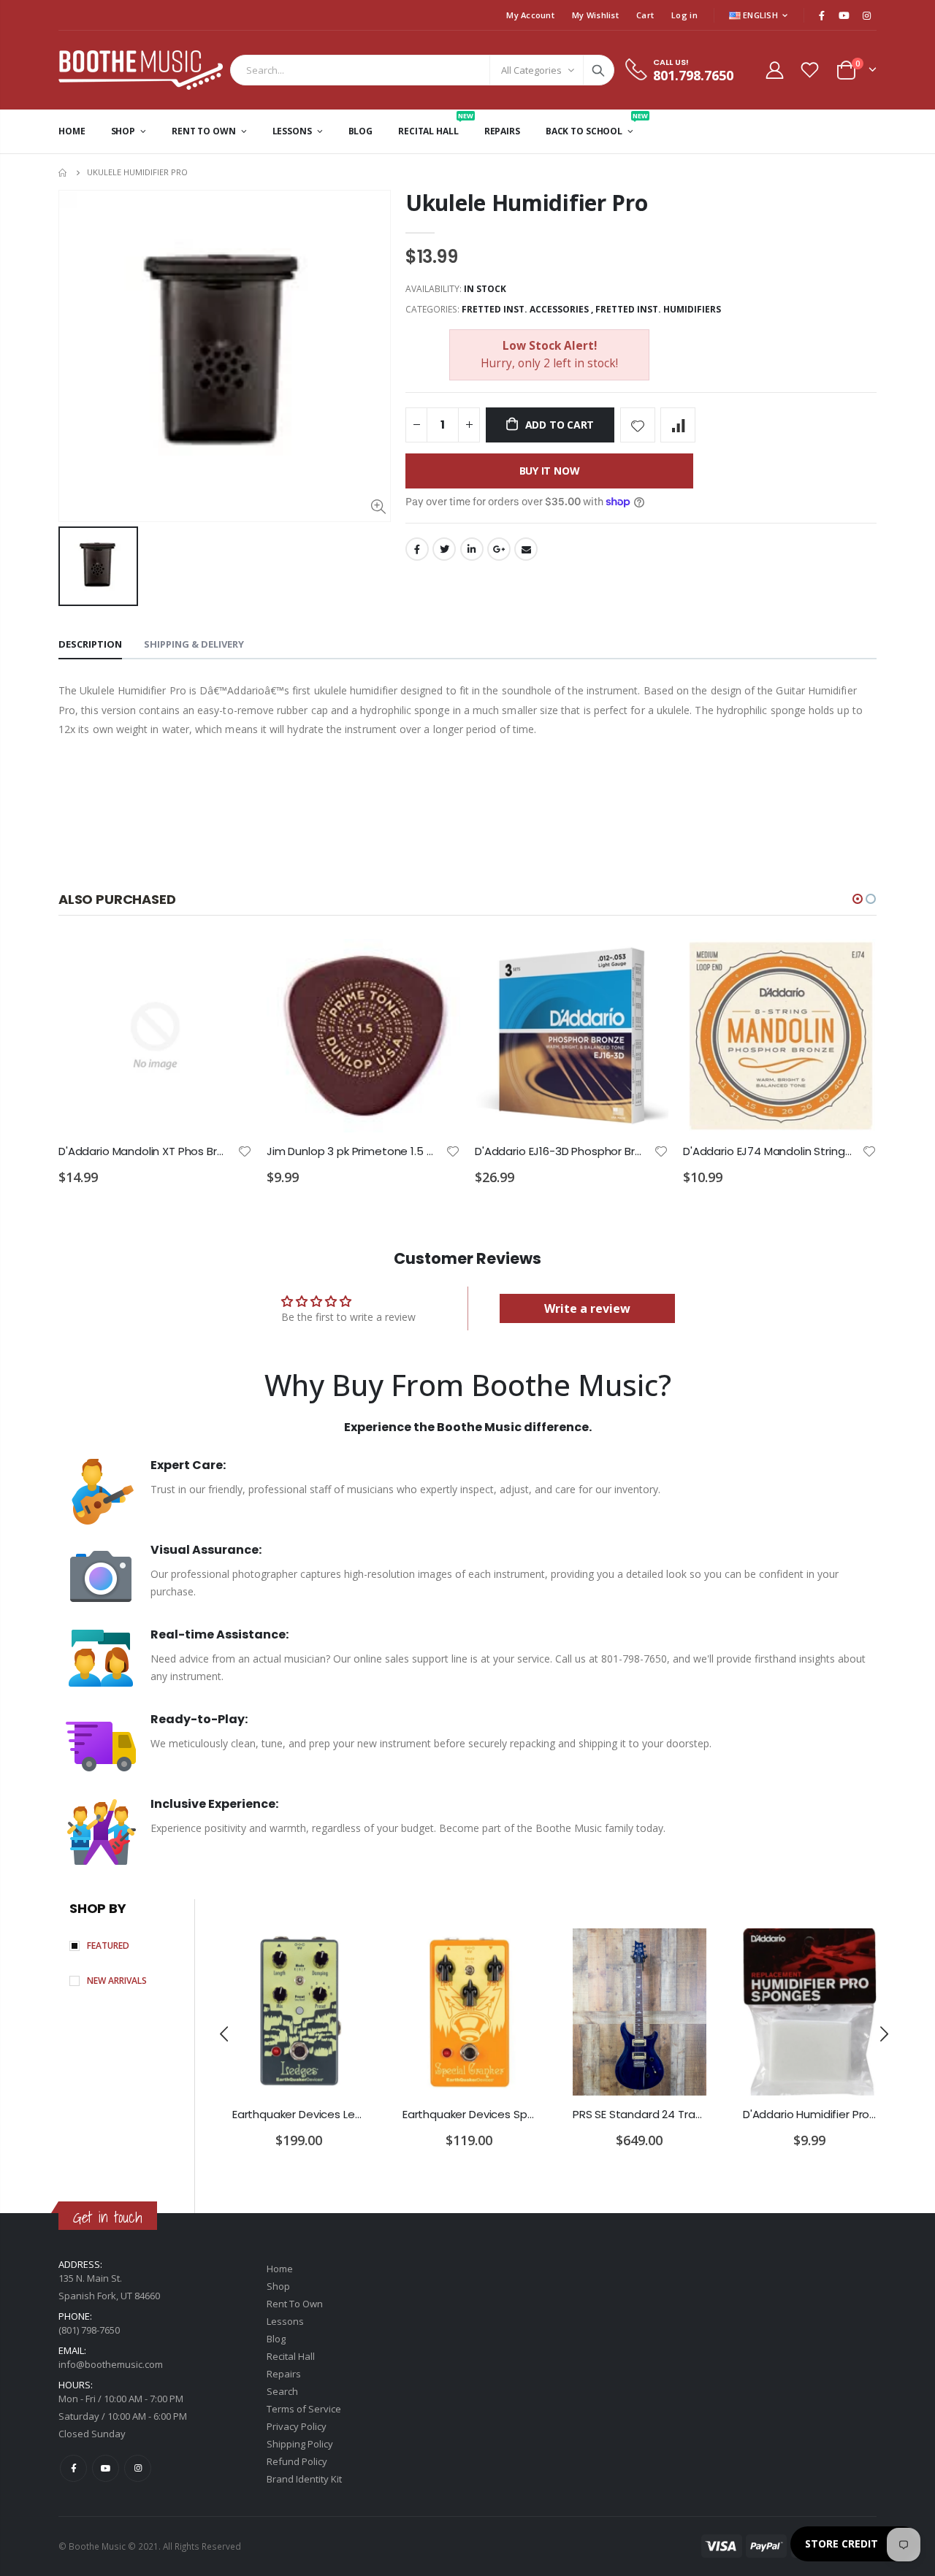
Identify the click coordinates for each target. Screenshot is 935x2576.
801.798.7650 (693, 75)
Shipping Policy (300, 2444)
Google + (499, 549)
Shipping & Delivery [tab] (194, 644)
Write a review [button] (587, 1308)
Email (526, 549)
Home (64, 173)
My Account (530, 15)
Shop (278, 2286)
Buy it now (550, 471)
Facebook (417, 549)
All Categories (531, 70)
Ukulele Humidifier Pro (526, 203)
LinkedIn (472, 549)
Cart (645, 15)
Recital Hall (291, 2356)
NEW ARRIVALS (117, 1981)
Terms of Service (304, 2409)
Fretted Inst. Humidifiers (658, 309)
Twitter (444, 549)
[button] (858, 899)
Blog (276, 2339)
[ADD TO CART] (228, 963)
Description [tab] (90, 644)
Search (598, 70)
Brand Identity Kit (304, 2479)
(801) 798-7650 (89, 2330)
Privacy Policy (297, 2426)
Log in (684, 15)
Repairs (284, 2374)
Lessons (285, 2321)
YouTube (106, 2468)
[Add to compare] (678, 425)
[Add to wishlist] (638, 425)
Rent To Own (295, 2304)
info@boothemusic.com (111, 2364)
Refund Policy (297, 2461)
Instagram (138, 2468)
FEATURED (108, 1946)
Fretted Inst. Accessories (525, 309)
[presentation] (225, 2034)
